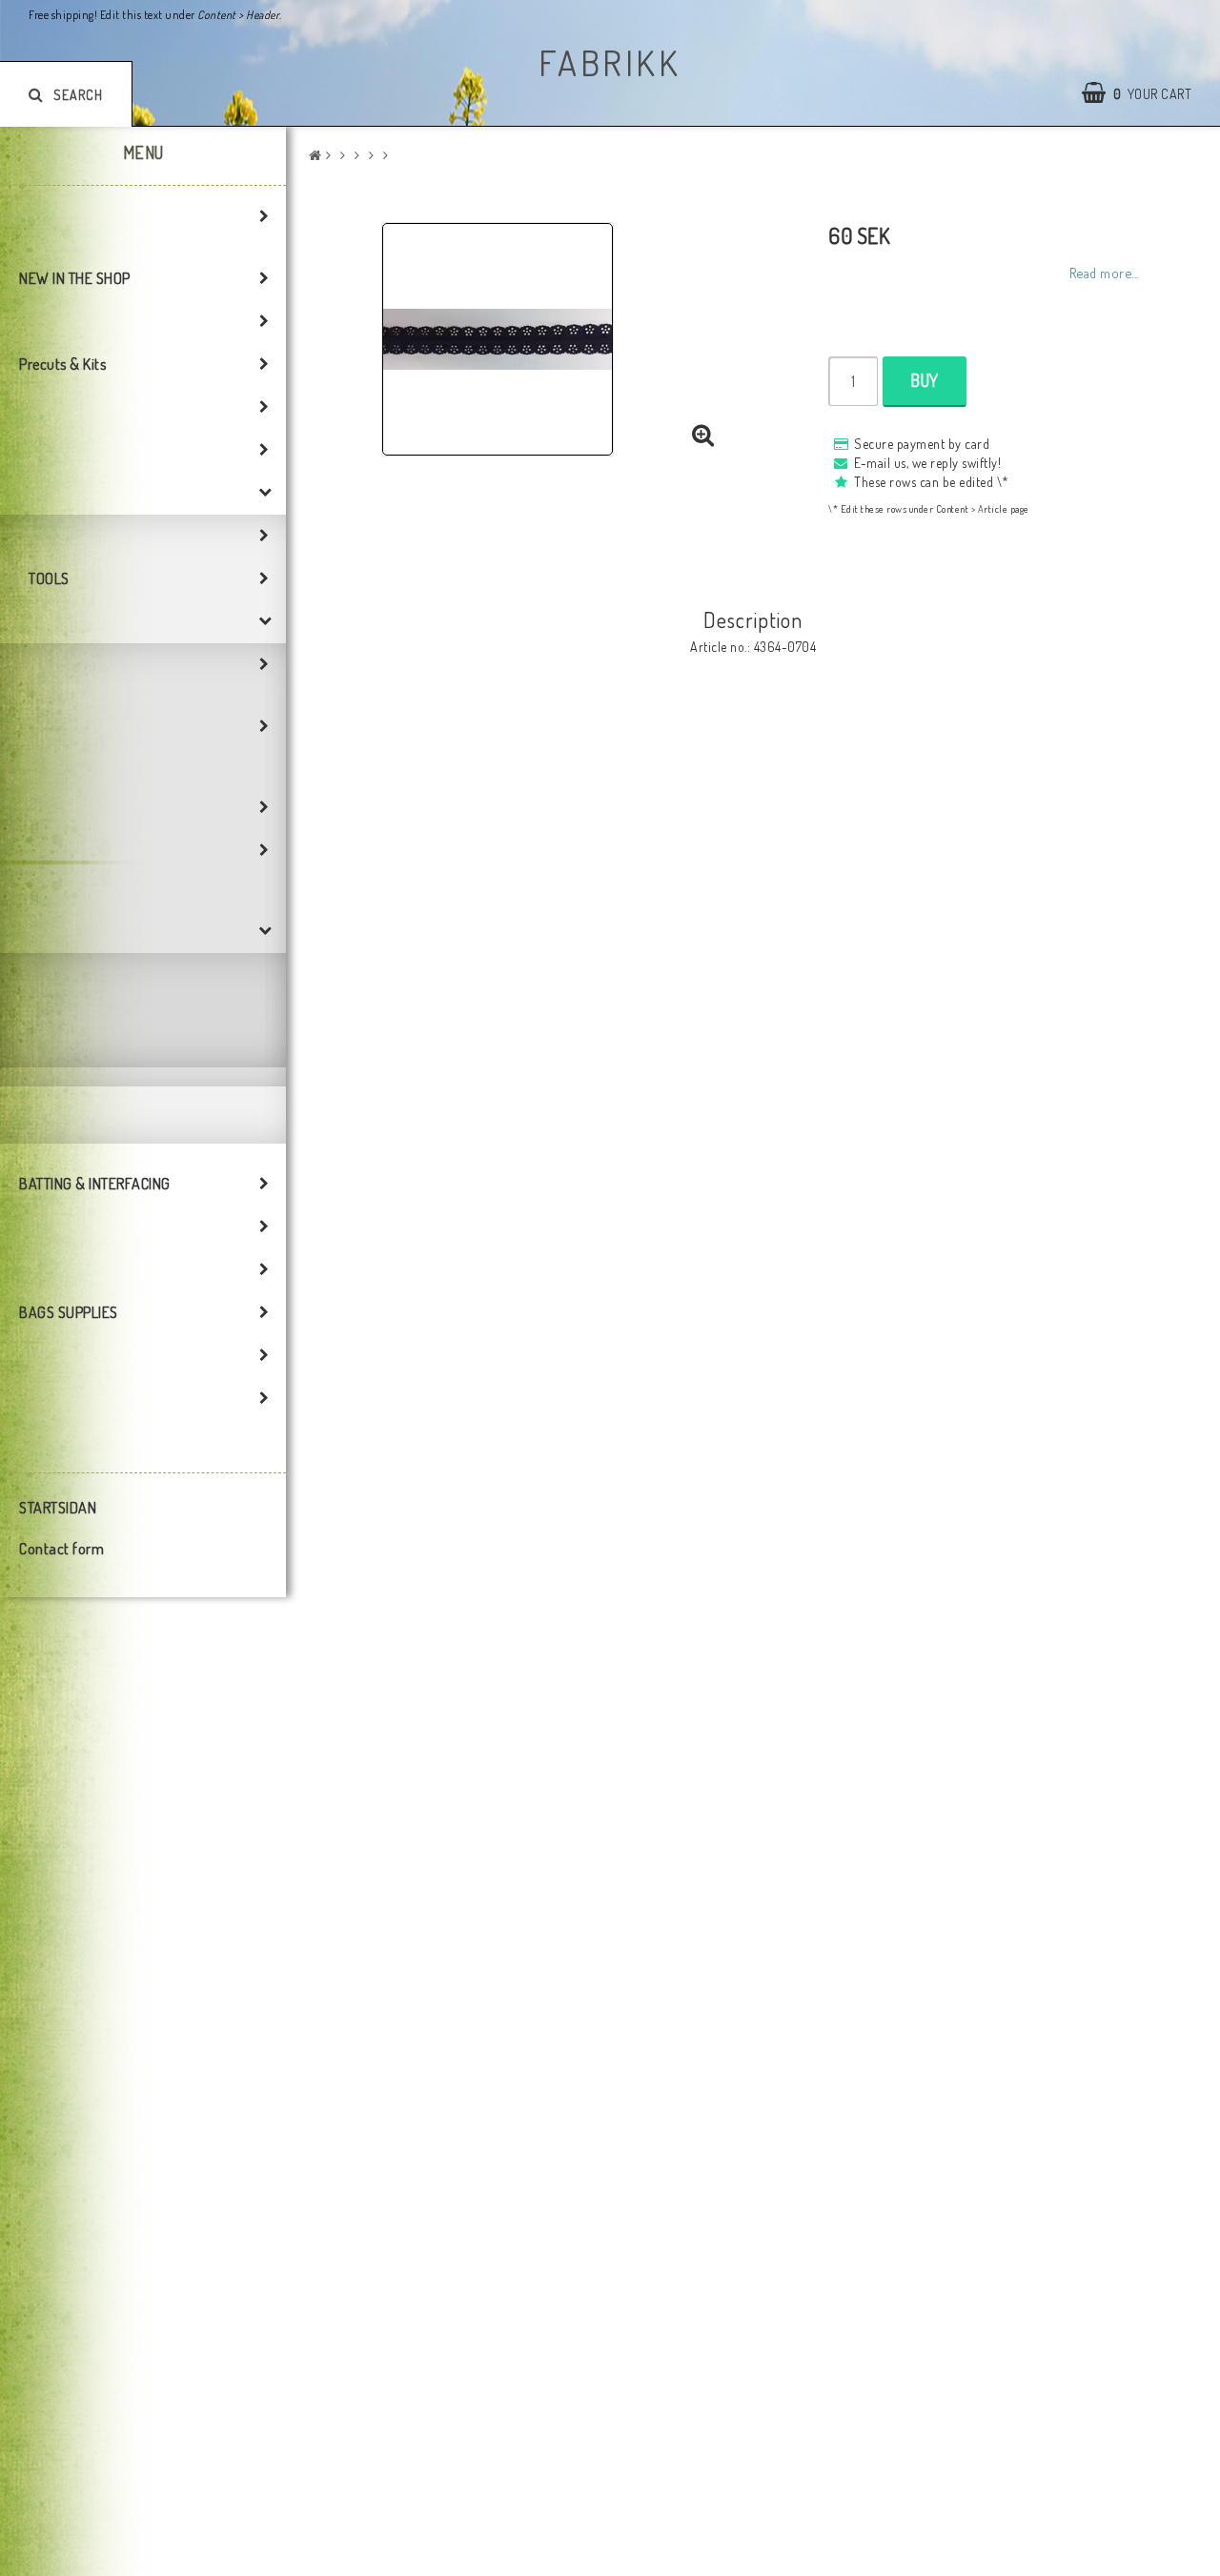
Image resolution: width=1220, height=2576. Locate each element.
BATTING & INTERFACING (95, 1184)
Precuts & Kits (62, 364)
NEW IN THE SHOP (75, 278)
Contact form (61, 1549)
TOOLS (49, 578)
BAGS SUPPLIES (69, 1312)
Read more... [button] (1104, 273)
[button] (703, 436)
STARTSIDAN (58, 1508)
